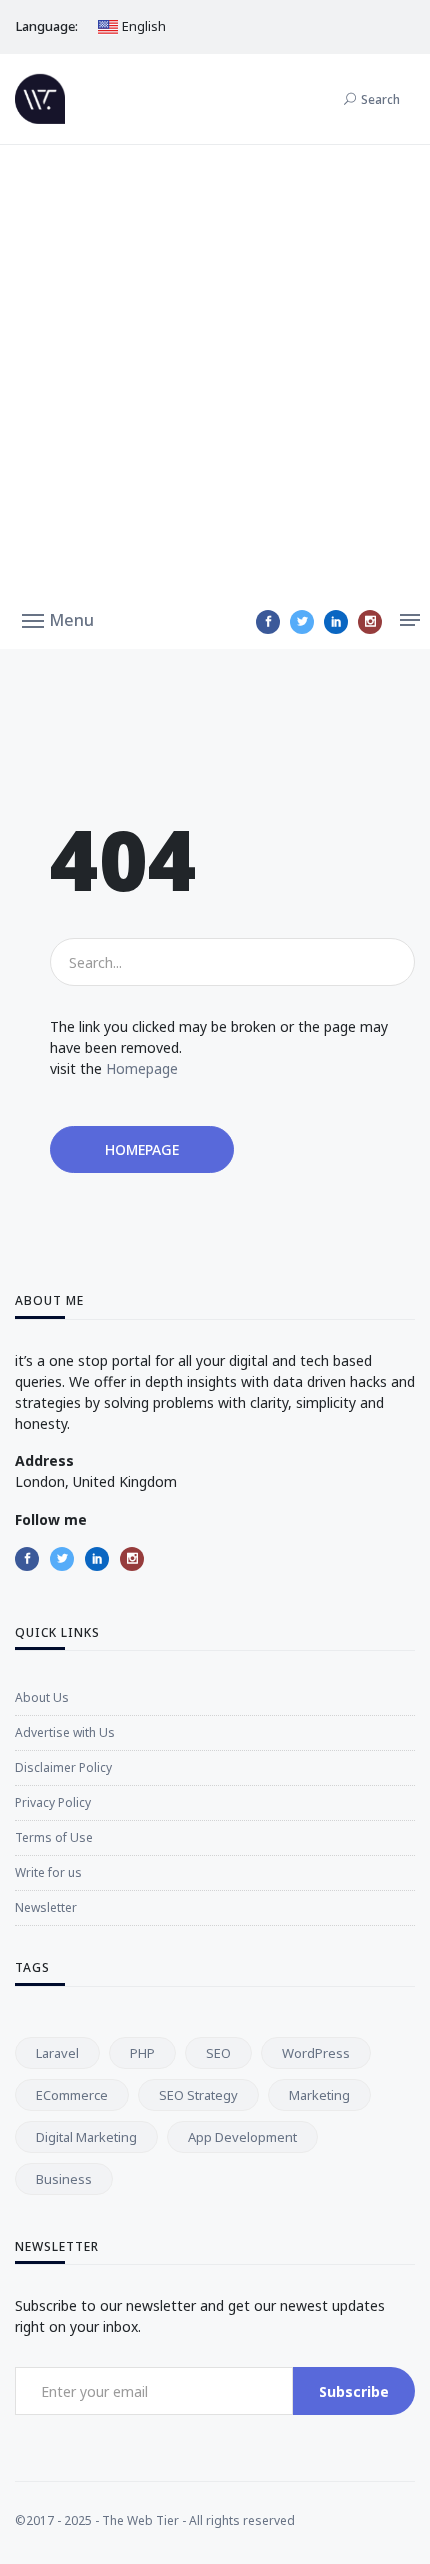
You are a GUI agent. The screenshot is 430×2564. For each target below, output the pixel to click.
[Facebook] (268, 622)
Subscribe (354, 2391)
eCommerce (72, 2095)
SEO (218, 2053)
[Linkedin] (336, 622)
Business (64, 2179)
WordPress (316, 2053)
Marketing (319, 2095)
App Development (242, 2137)
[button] (58, 619)
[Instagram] (370, 622)
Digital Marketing (86, 2137)
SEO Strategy (198, 2095)
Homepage (142, 1068)
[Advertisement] (215, 370)
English (142, 26)
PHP (142, 2053)
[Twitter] (302, 622)
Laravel (57, 2053)
